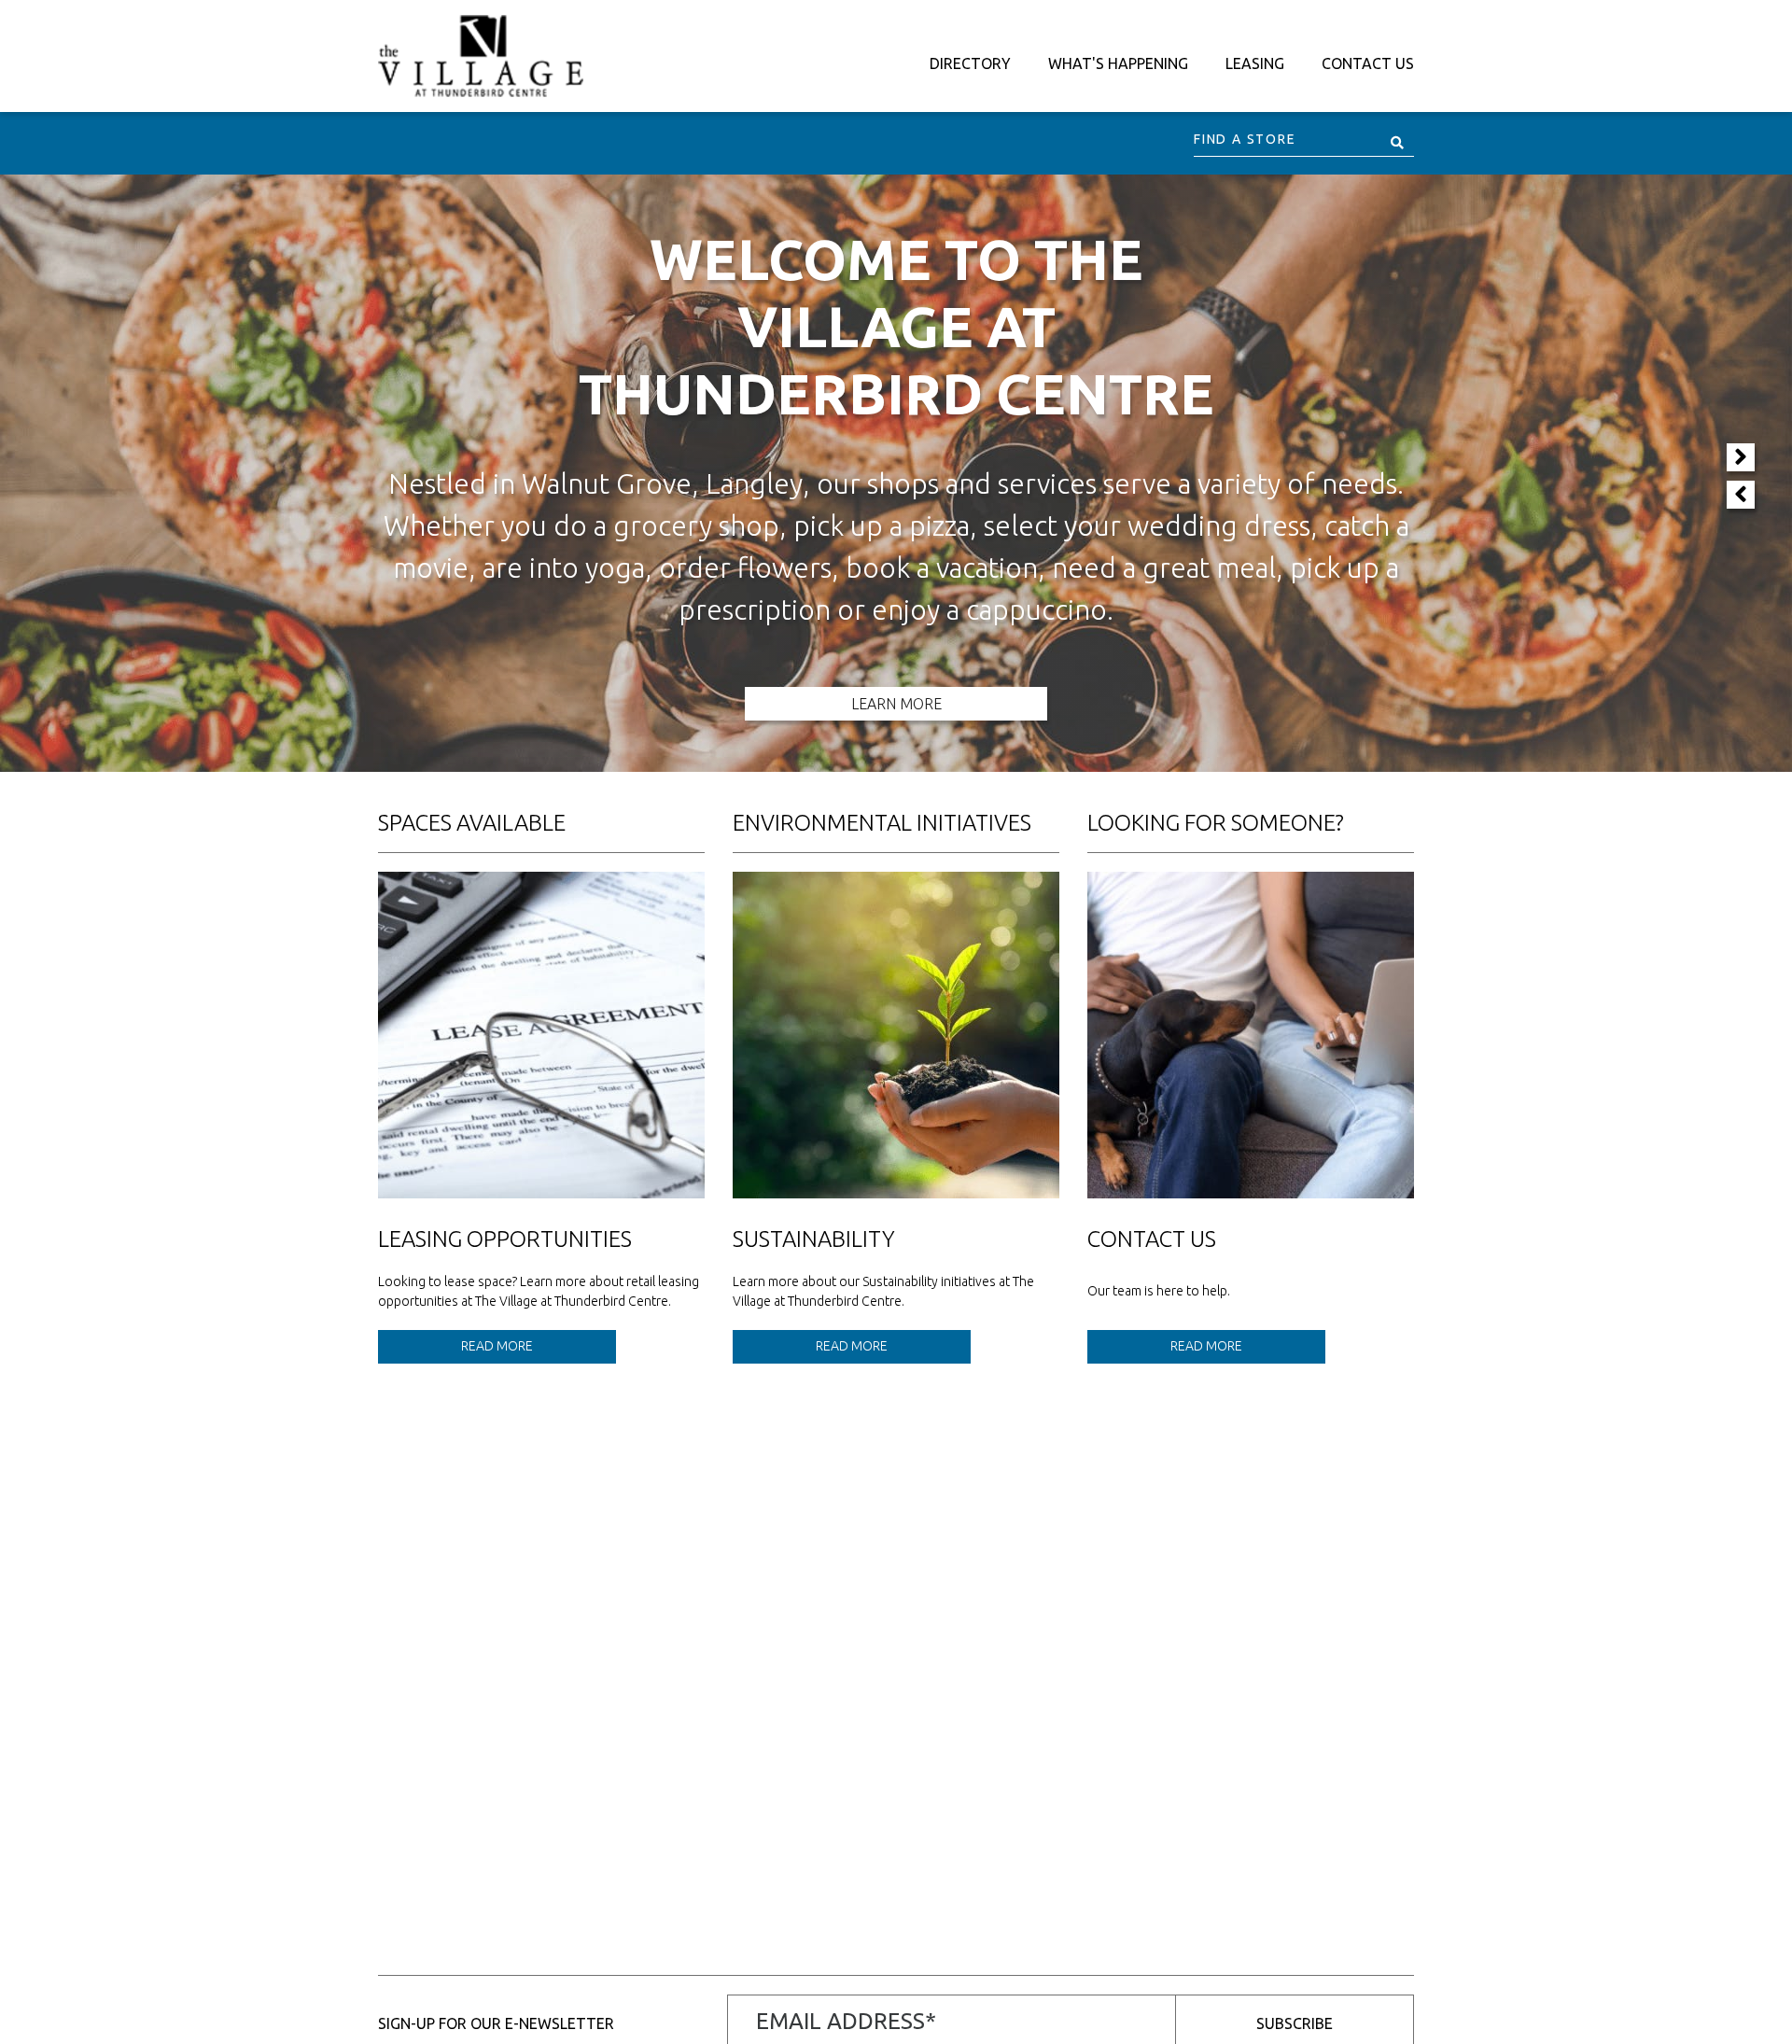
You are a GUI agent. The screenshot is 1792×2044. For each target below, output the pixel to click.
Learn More (896, 704)
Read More (497, 1346)
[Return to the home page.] (481, 55)
